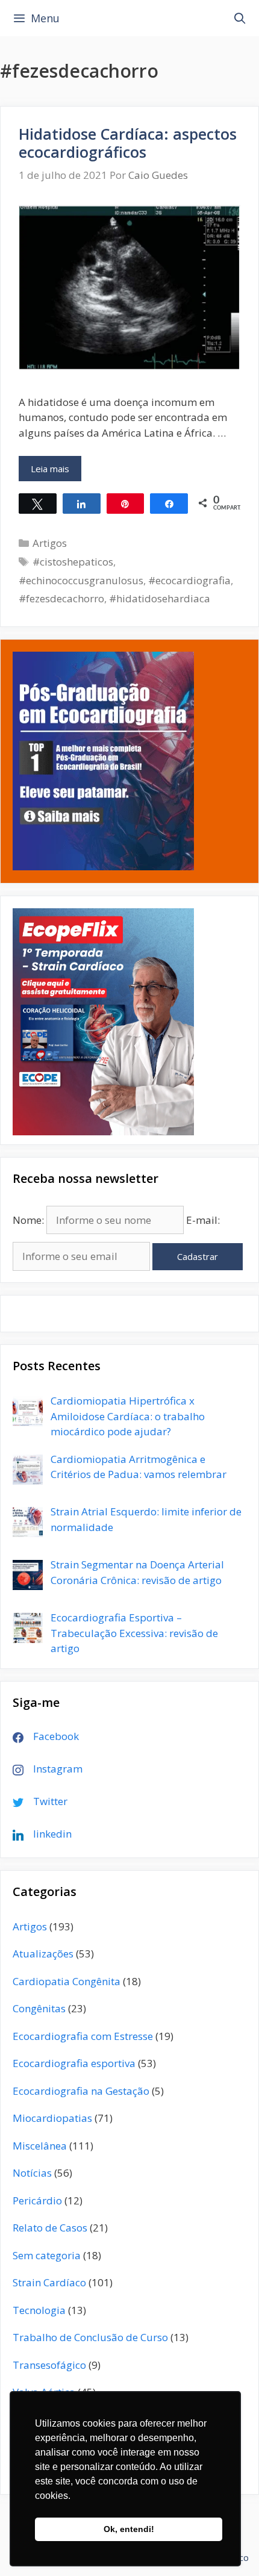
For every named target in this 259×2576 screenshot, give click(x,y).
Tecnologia (39, 2310)
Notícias (32, 2173)
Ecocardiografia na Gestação (81, 2091)
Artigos (50, 543)
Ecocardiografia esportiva (74, 2063)
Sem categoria (47, 2255)
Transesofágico (49, 2365)
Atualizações (43, 1954)
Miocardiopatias (52, 2118)
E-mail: (203, 1220)
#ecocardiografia (189, 580)
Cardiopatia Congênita (67, 1981)
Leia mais (56, 472)
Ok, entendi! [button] (129, 2529)
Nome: (28, 1220)
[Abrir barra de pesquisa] (240, 18)
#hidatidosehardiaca (160, 598)
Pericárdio (37, 2200)
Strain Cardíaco (49, 2282)
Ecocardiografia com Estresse (83, 2036)
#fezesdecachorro (61, 598)
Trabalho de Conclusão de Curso (90, 2337)
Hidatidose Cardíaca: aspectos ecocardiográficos (128, 143)
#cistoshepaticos (73, 562)
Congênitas (39, 2008)
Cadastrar (198, 1256)
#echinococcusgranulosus (81, 580)
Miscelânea (40, 2146)
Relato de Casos (50, 2228)
